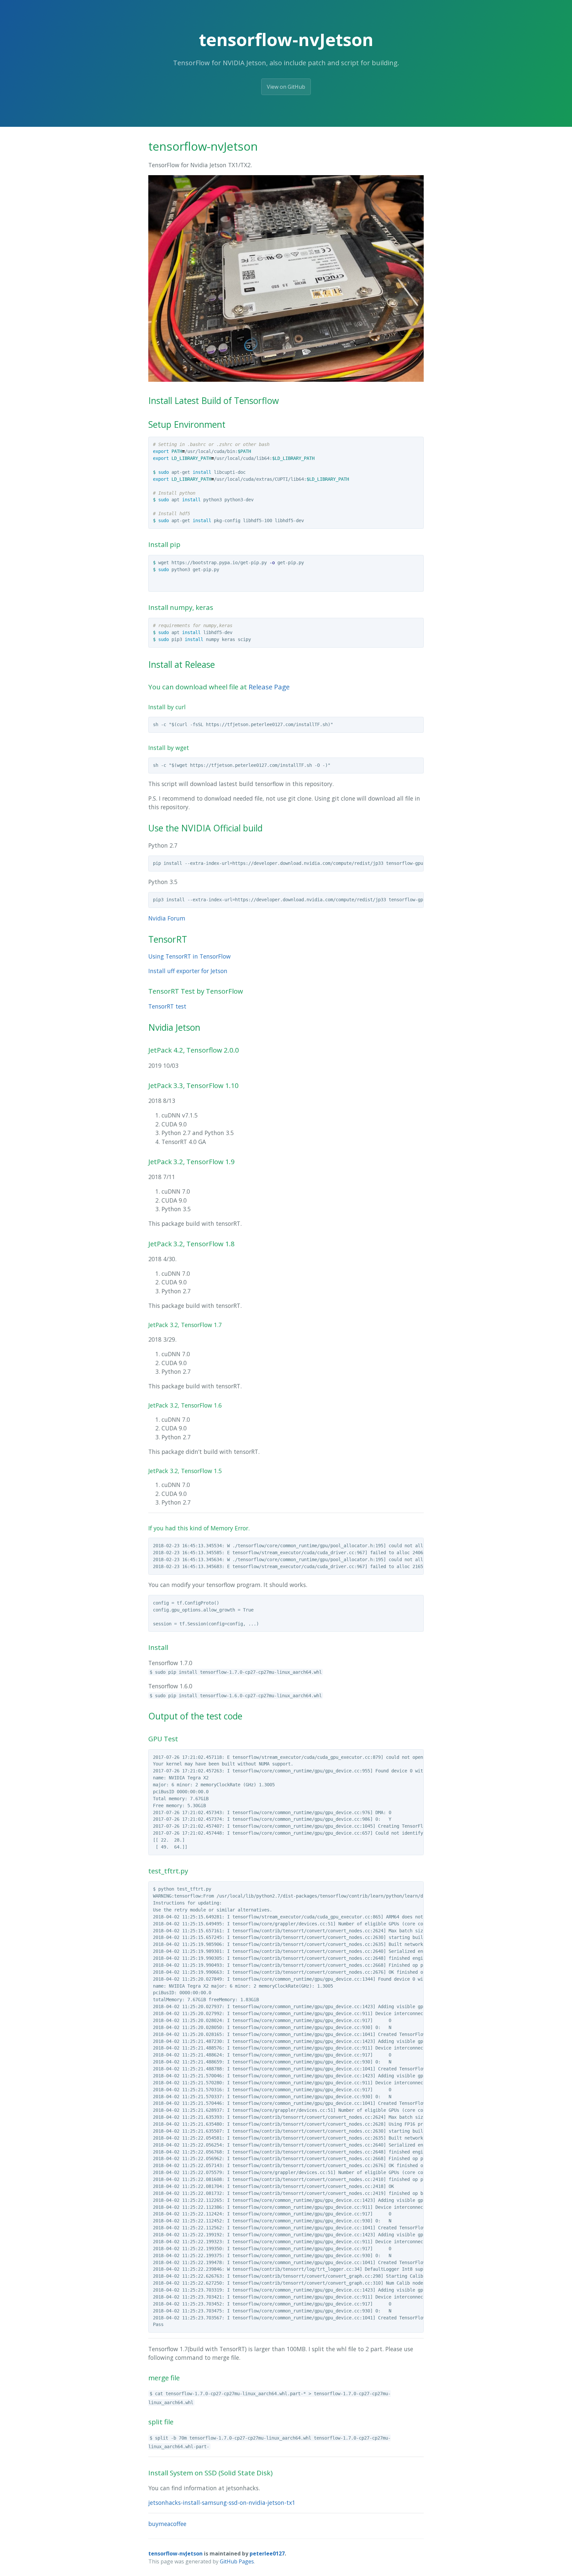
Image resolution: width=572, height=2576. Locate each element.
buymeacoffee (167, 2524)
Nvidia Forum (167, 918)
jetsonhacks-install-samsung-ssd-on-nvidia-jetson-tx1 (222, 2502)
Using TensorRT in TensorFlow (190, 956)
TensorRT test (167, 1006)
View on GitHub (286, 87)
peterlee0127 (267, 2553)
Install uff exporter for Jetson (188, 971)
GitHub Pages (237, 2561)
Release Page (269, 687)
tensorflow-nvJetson (175, 2553)
